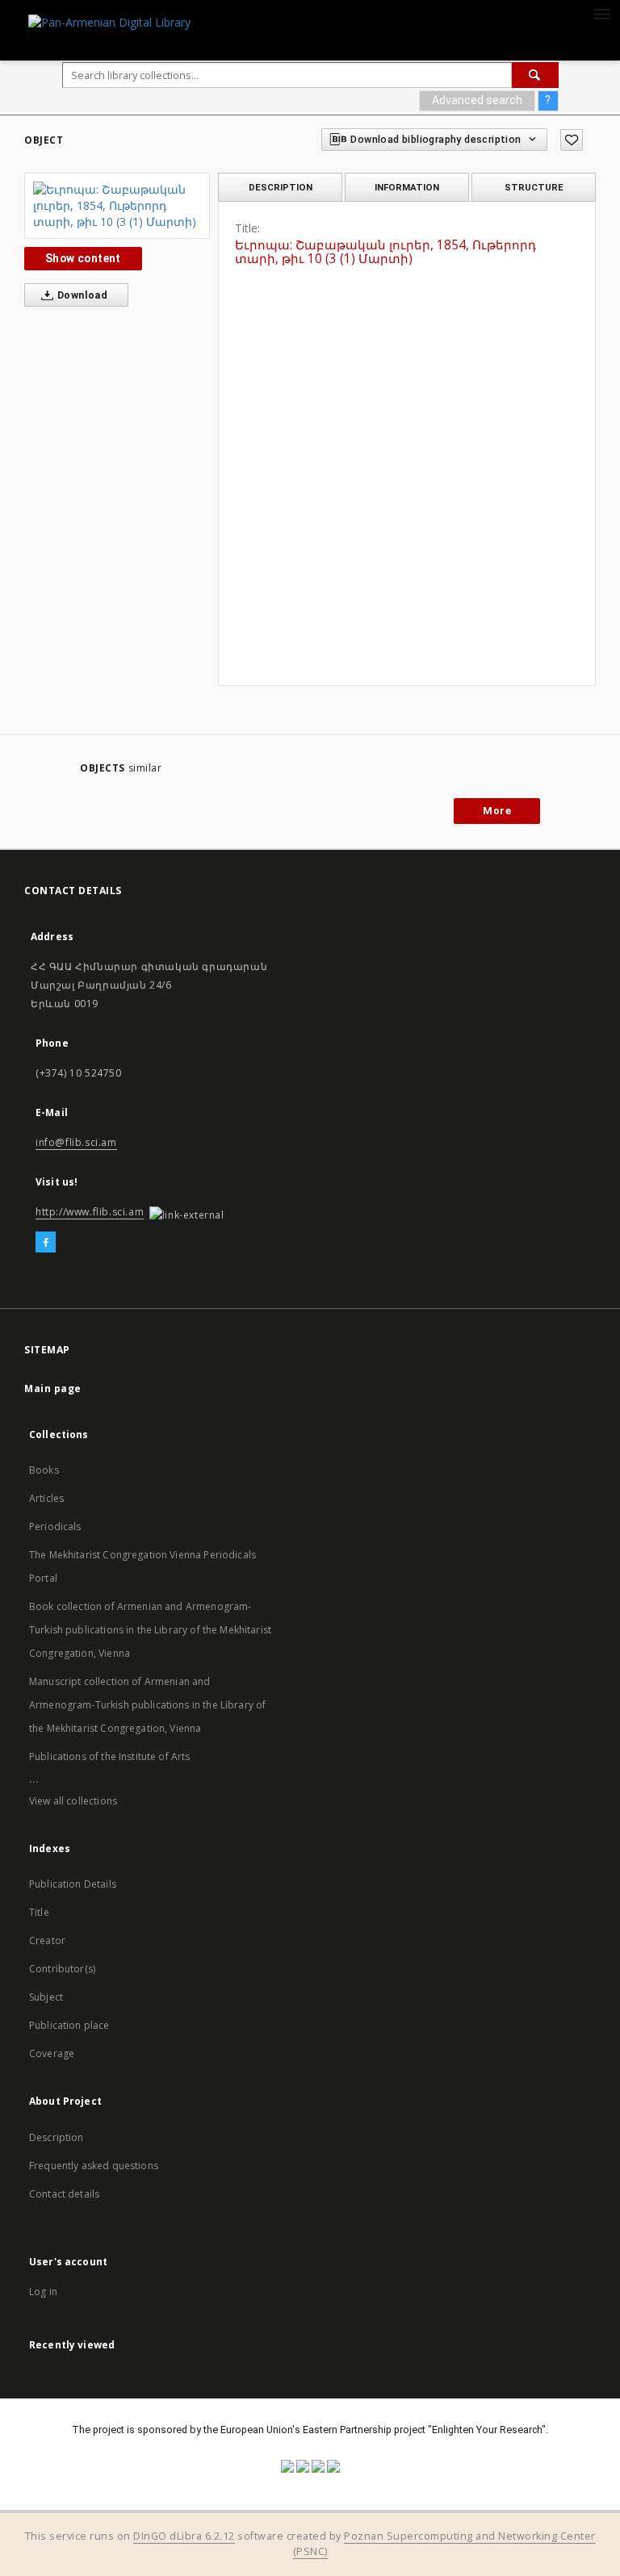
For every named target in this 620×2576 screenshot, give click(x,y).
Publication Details (73, 1884)
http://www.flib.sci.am (90, 1212)
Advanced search (477, 100)
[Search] (535, 75)
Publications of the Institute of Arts (110, 1756)
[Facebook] (46, 1243)
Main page (53, 1388)
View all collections (73, 1801)
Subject (46, 1997)
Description (57, 2137)
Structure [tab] (534, 187)
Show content (83, 258)
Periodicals (55, 1526)
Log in (43, 2292)
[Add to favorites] (572, 140)
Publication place (69, 2025)
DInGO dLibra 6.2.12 (184, 2536)
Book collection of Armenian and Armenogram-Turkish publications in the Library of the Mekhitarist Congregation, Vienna (150, 1630)
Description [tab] (281, 187)
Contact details (64, 2194)
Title (39, 1912)
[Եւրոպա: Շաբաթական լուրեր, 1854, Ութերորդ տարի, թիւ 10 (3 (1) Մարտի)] (117, 206)
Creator (47, 1940)
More (497, 811)
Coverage (52, 2053)
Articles (46, 1498)
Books (44, 1470)
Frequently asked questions (94, 2166)
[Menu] (601, 13)
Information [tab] (407, 187)
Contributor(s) (62, 1969)
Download (82, 295)
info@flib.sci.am (76, 1142)
